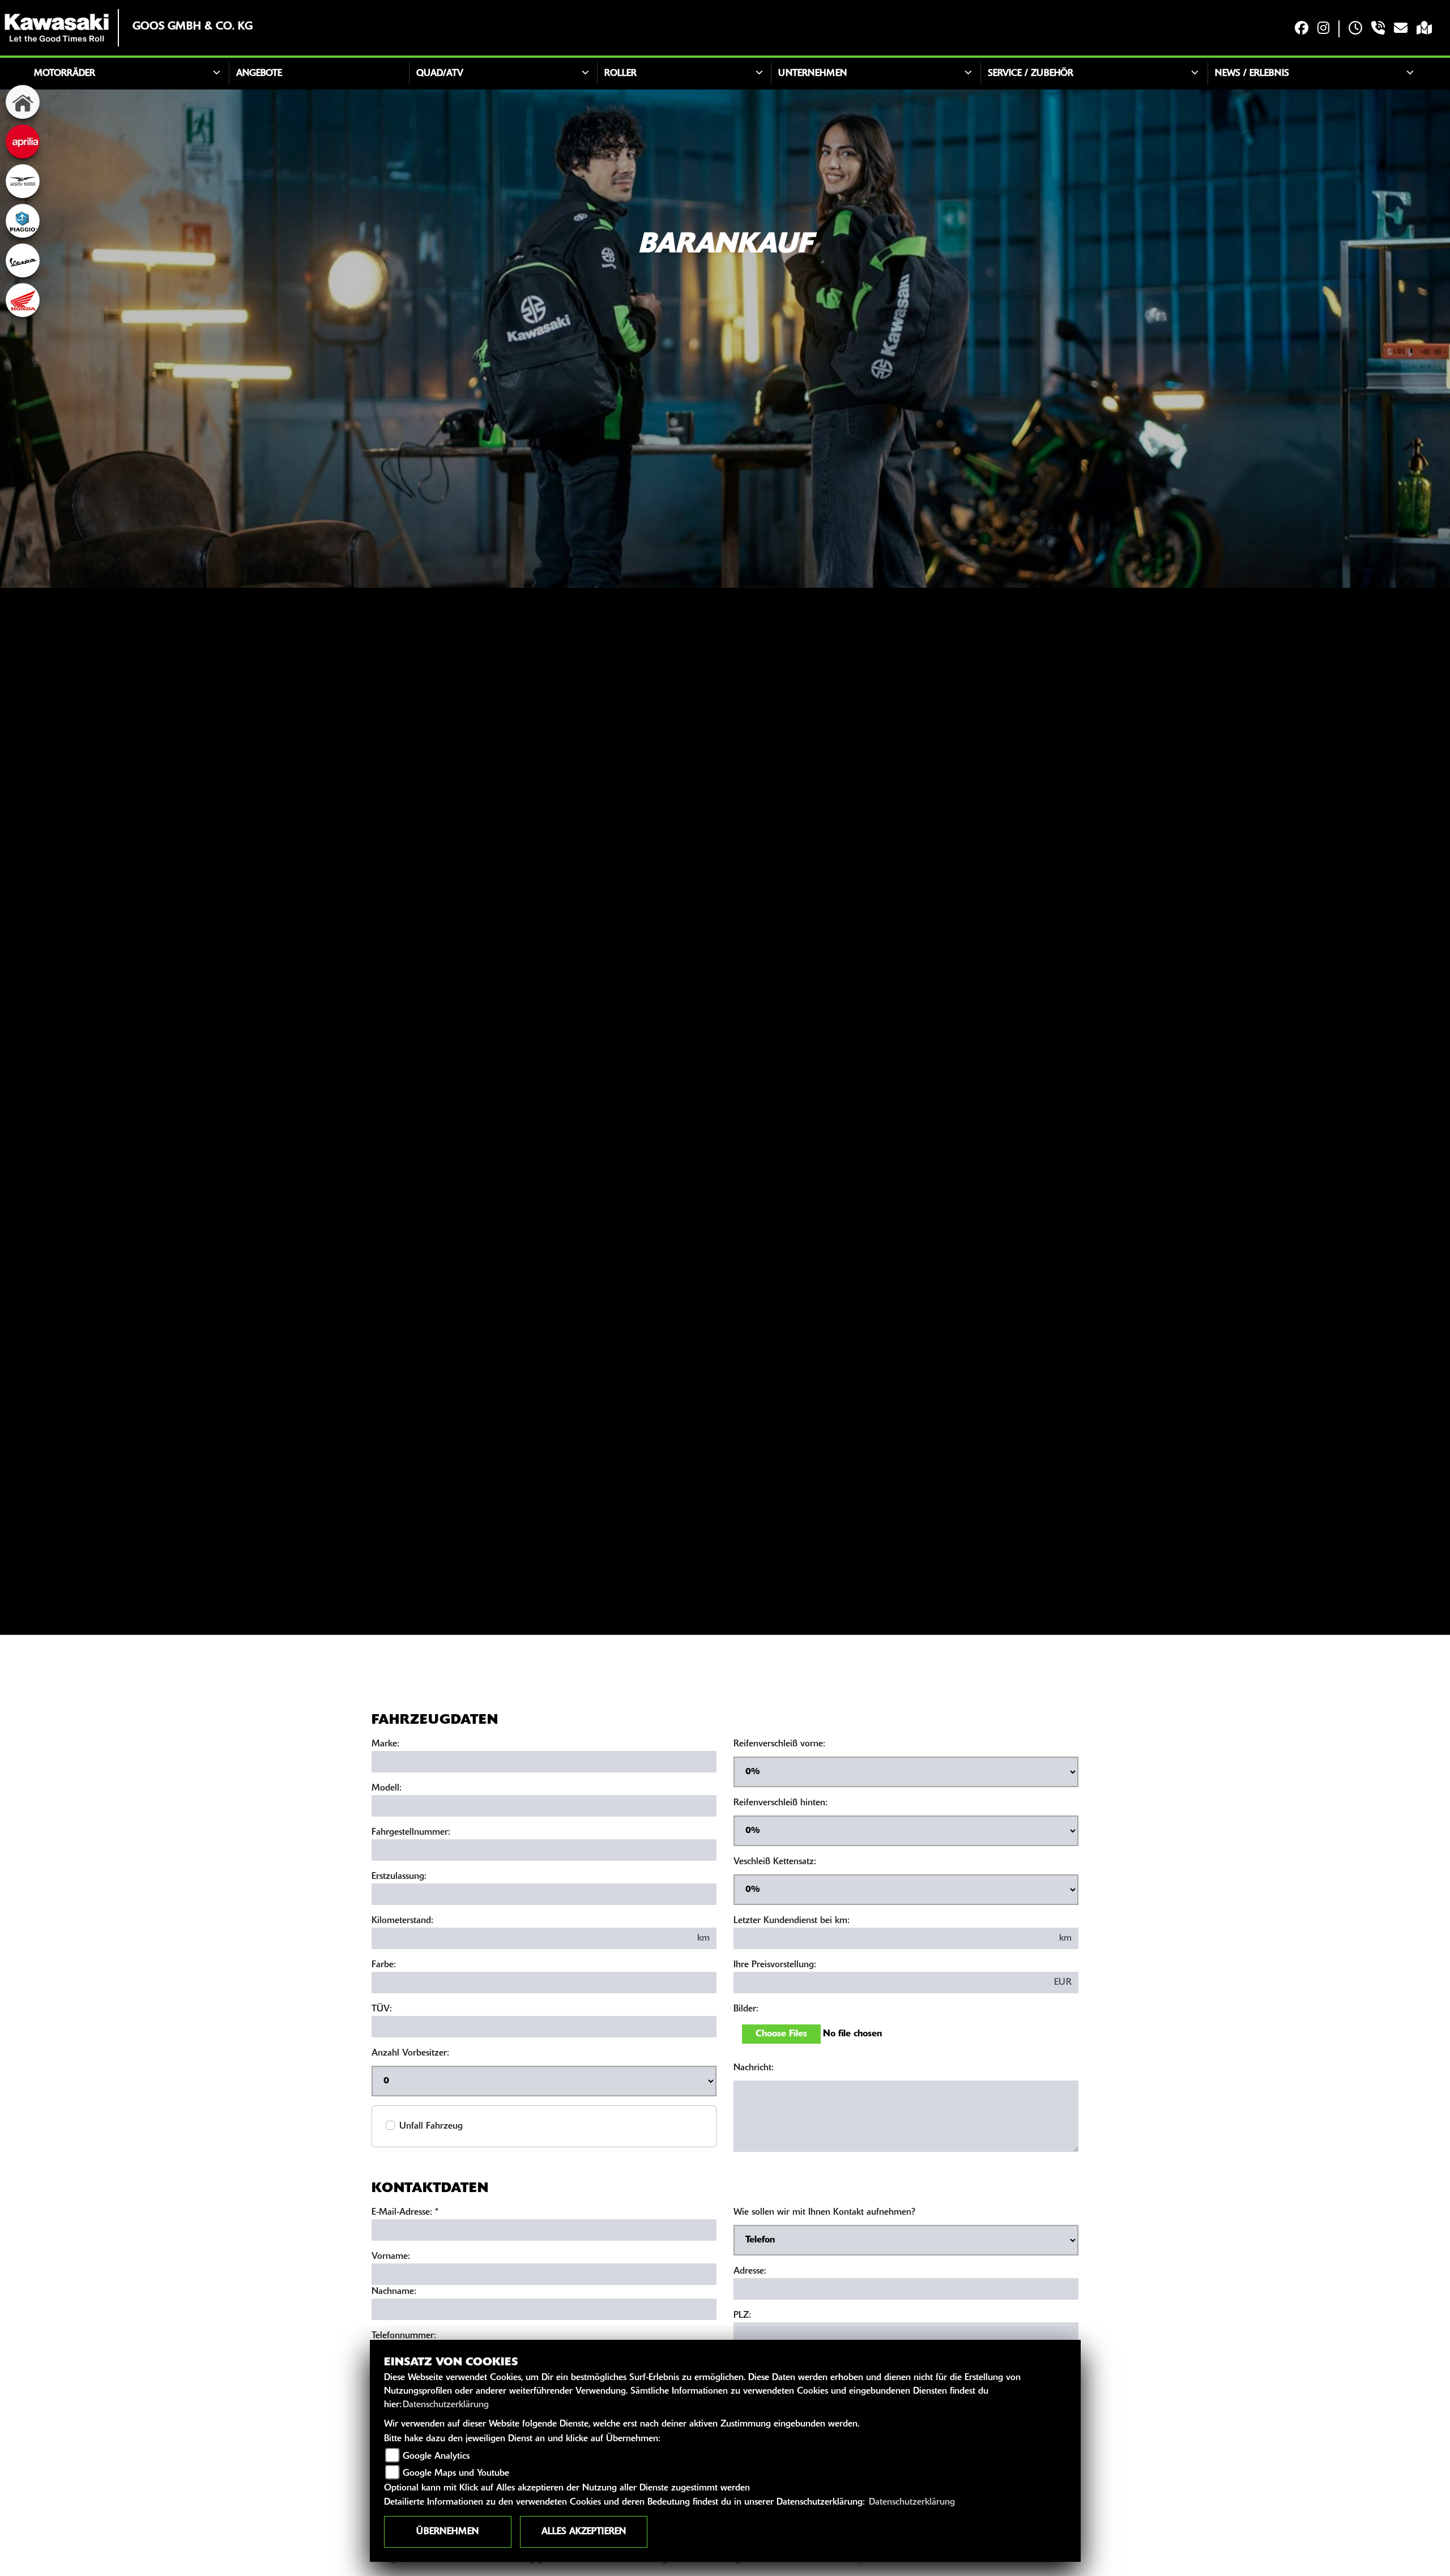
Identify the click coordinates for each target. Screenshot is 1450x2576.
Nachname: (394, 2292)
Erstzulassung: (399, 1877)
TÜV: (382, 2009)
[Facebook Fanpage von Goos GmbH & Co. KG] (1302, 29)
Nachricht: (754, 2068)
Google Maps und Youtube (456, 2474)
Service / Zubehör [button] (1031, 74)
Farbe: (384, 1965)
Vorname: (391, 2257)
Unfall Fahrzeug (431, 2126)
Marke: (385, 1744)
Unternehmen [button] (813, 74)
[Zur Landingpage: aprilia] (23, 142)
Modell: (387, 1788)
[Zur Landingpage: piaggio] (23, 221)
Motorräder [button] (65, 74)
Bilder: (746, 2009)
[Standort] (1424, 29)
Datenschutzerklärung (446, 2405)
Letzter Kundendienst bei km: (792, 1921)
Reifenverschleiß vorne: (779, 1744)
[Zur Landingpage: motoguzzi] (23, 181)
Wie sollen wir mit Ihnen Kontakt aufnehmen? (824, 2212)
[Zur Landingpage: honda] (23, 300)
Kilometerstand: (402, 1921)
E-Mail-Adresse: (405, 2212)
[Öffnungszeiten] (1355, 29)
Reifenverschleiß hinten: (781, 1803)
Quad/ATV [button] (440, 74)
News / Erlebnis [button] (1252, 74)
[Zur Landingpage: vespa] (23, 260)
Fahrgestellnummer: (411, 1832)
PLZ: (742, 2316)
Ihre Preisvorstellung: (775, 1965)
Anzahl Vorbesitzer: (410, 2053)
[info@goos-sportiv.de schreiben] (1401, 29)
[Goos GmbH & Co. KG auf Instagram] (1323, 29)
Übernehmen (447, 2532)
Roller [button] (620, 74)
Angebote (259, 74)
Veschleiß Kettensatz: (775, 1862)
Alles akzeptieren (584, 2532)
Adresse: (750, 2271)
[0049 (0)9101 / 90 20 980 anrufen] (1378, 29)
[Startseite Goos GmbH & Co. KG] (57, 28)
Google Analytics (436, 2457)
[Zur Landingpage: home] (23, 102)
